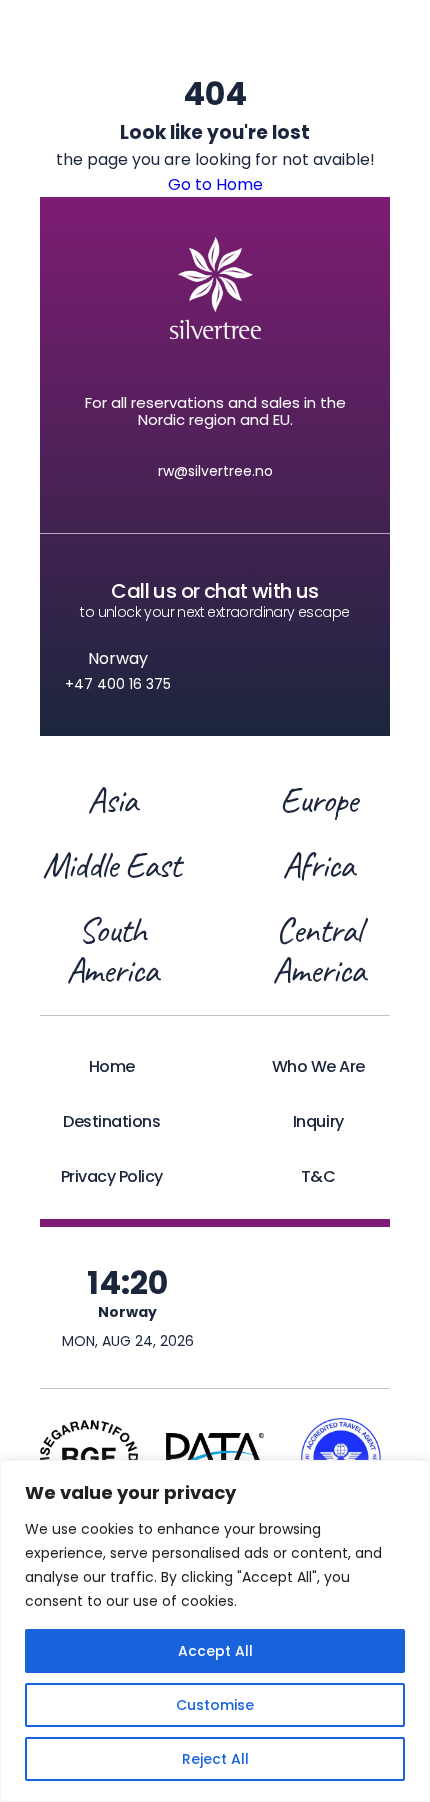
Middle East (111, 865)
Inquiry (318, 1121)
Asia (112, 800)
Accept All (215, 1651)
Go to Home (215, 184)
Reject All (215, 1759)
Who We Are (318, 1066)
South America (112, 950)
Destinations (111, 1121)
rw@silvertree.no (215, 471)
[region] (215, 1631)
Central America (318, 950)
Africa (318, 865)
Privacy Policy (112, 1176)
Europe (318, 800)
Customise (215, 1705)
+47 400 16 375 (118, 684)
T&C (318, 1176)
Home (112, 1066)
